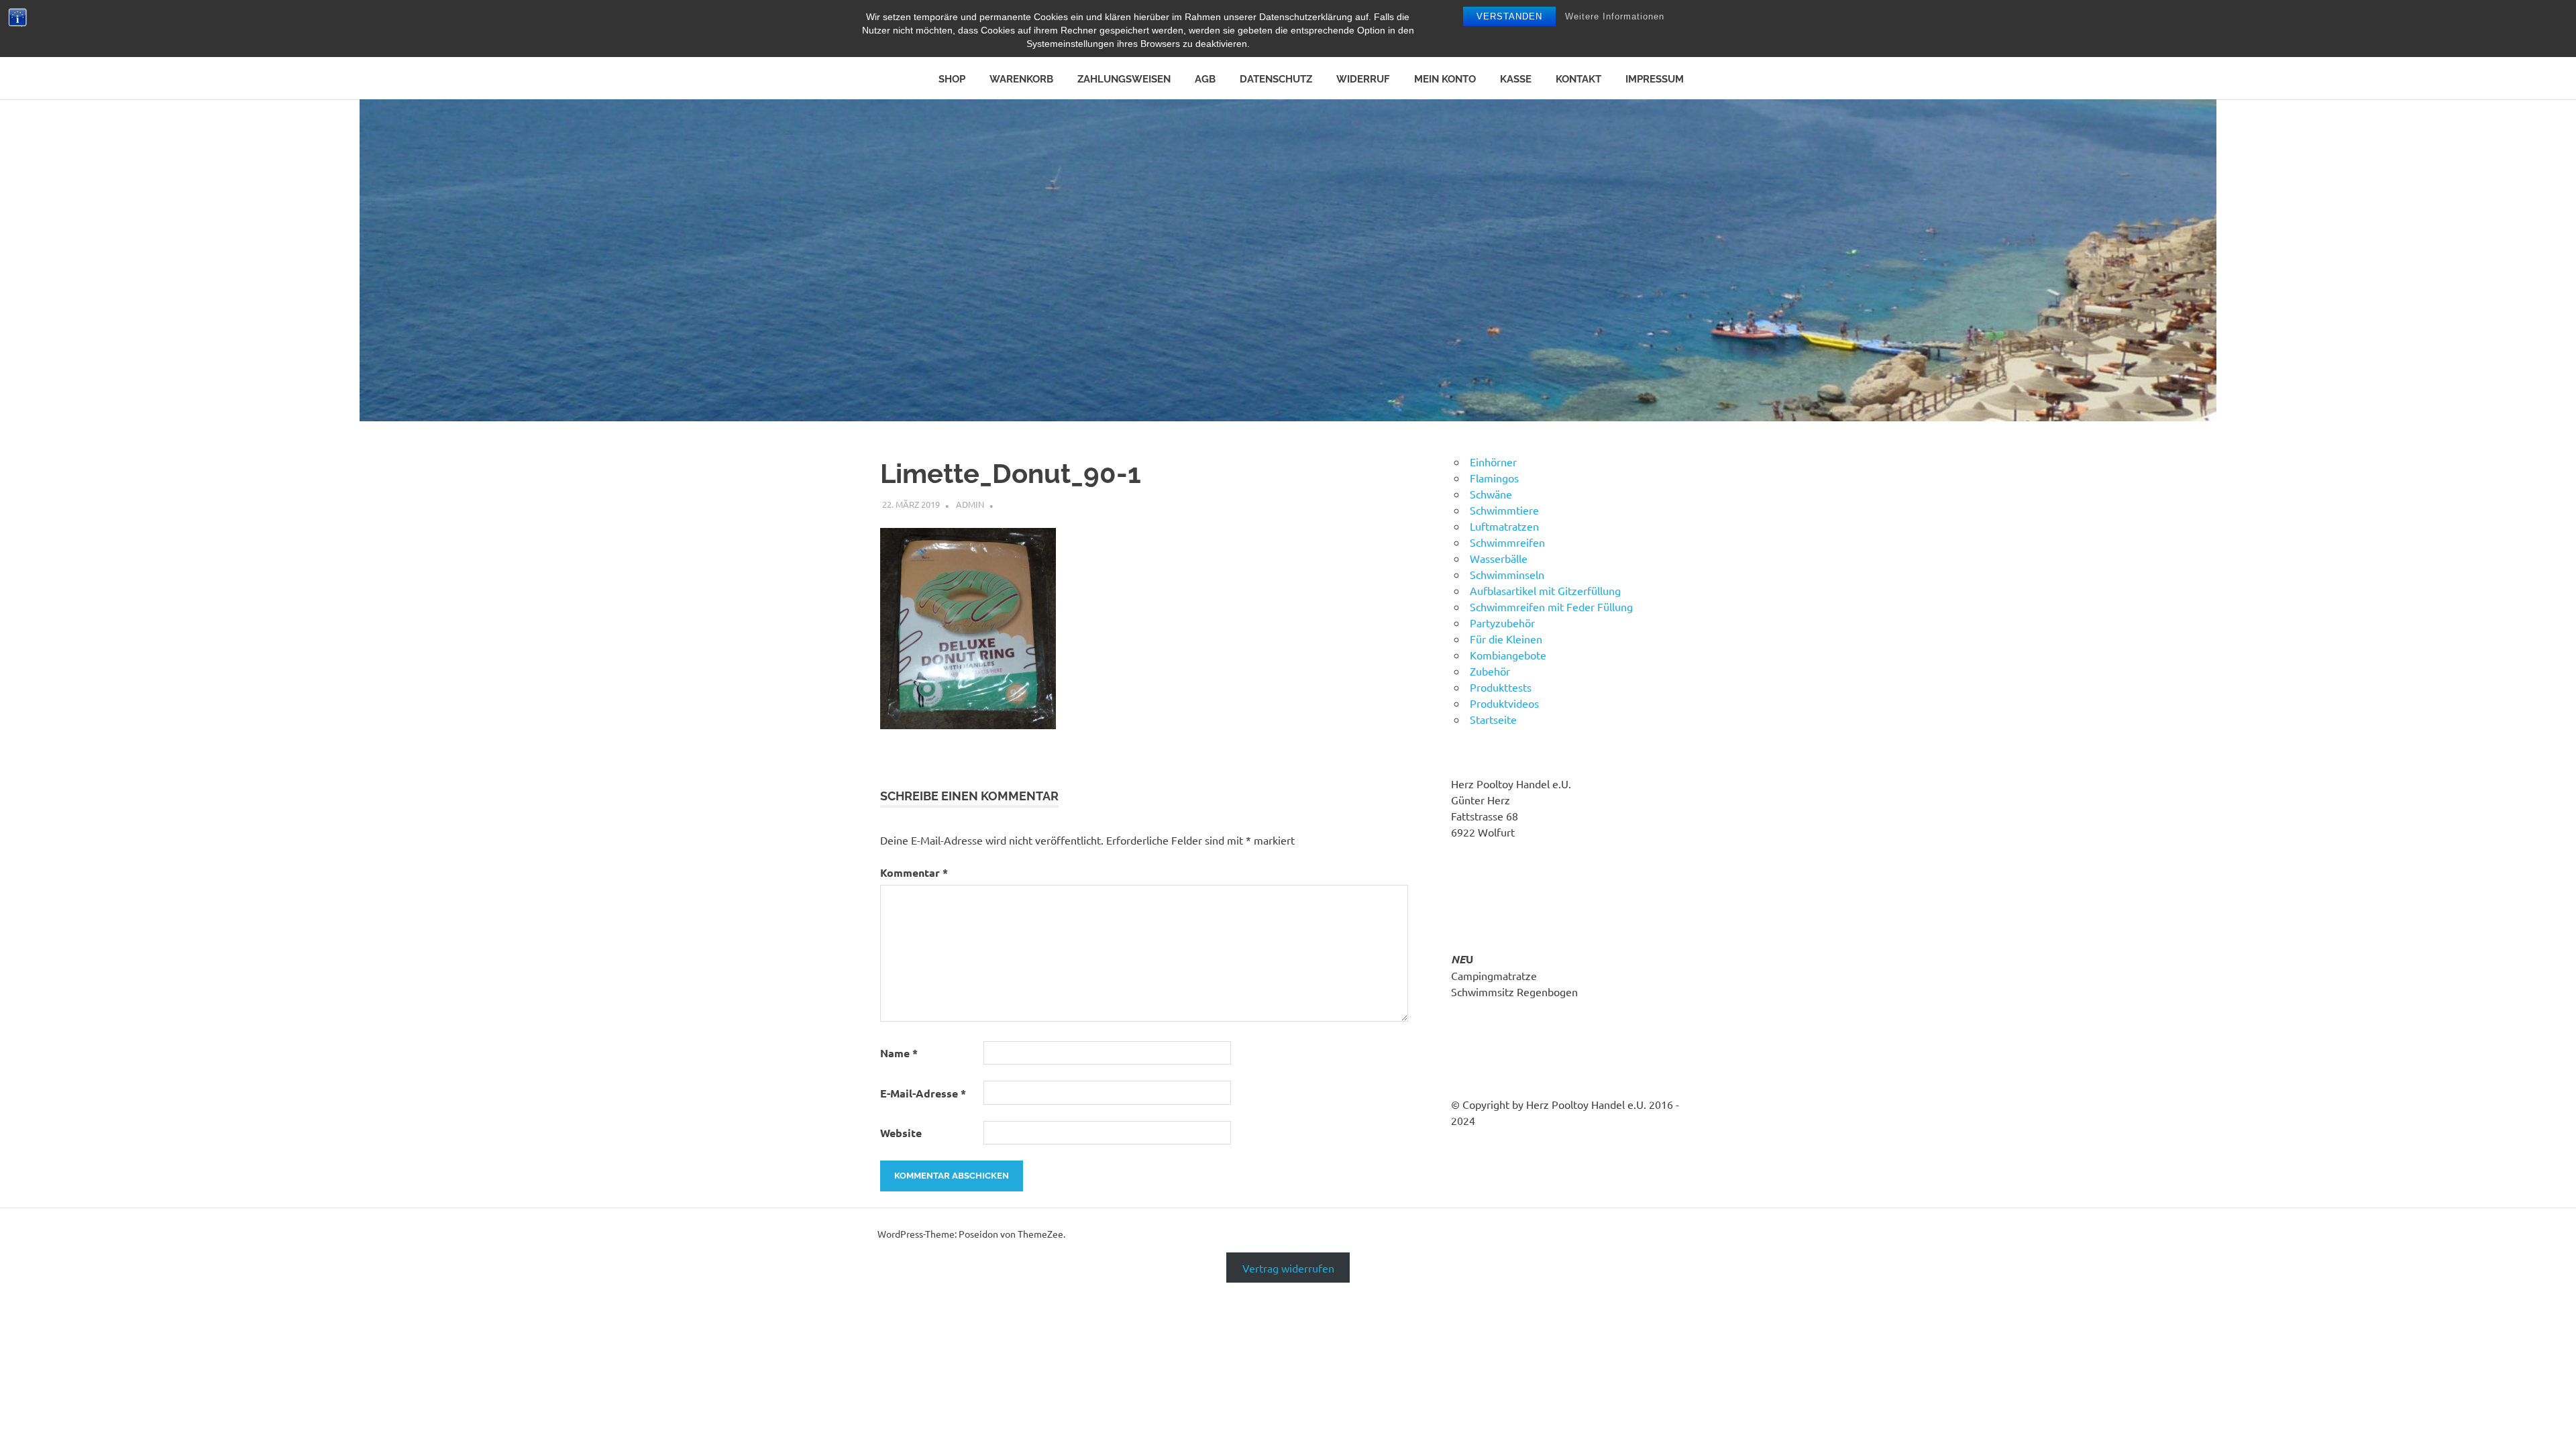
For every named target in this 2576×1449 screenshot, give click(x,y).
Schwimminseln (1507, 574)
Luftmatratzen (1504, 526)
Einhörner (1493, 462)
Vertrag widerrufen (1288, 1268)
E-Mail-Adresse (923, 1093)
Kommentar (914, 872)
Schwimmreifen (1507, 542)
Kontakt (1578, 79)
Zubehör (1490, 671)
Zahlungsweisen (1124, 79)
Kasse (1516, 79)
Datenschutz (1276, 79)
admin (970, 504)
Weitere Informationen (1615, 16)
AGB (1205, 79)
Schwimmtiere (1504, 510)
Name (899, 1053)
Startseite (1493, 719)
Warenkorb (1021, 79)
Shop (952, 79)
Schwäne (1491, 494)
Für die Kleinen (1506, 639)
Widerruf (1363, 79)
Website (901, 1133)
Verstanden (1509, 16)
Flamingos (1494, 478)
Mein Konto (1445, 79)
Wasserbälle (1499, 558)
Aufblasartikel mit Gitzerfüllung (1545, 590)
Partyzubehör (1502, 623)
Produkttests (1501, 687)
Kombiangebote (1508, 655)
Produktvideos (1504, 703)
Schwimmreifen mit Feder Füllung (1551, 606)
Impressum (1655, 79)
